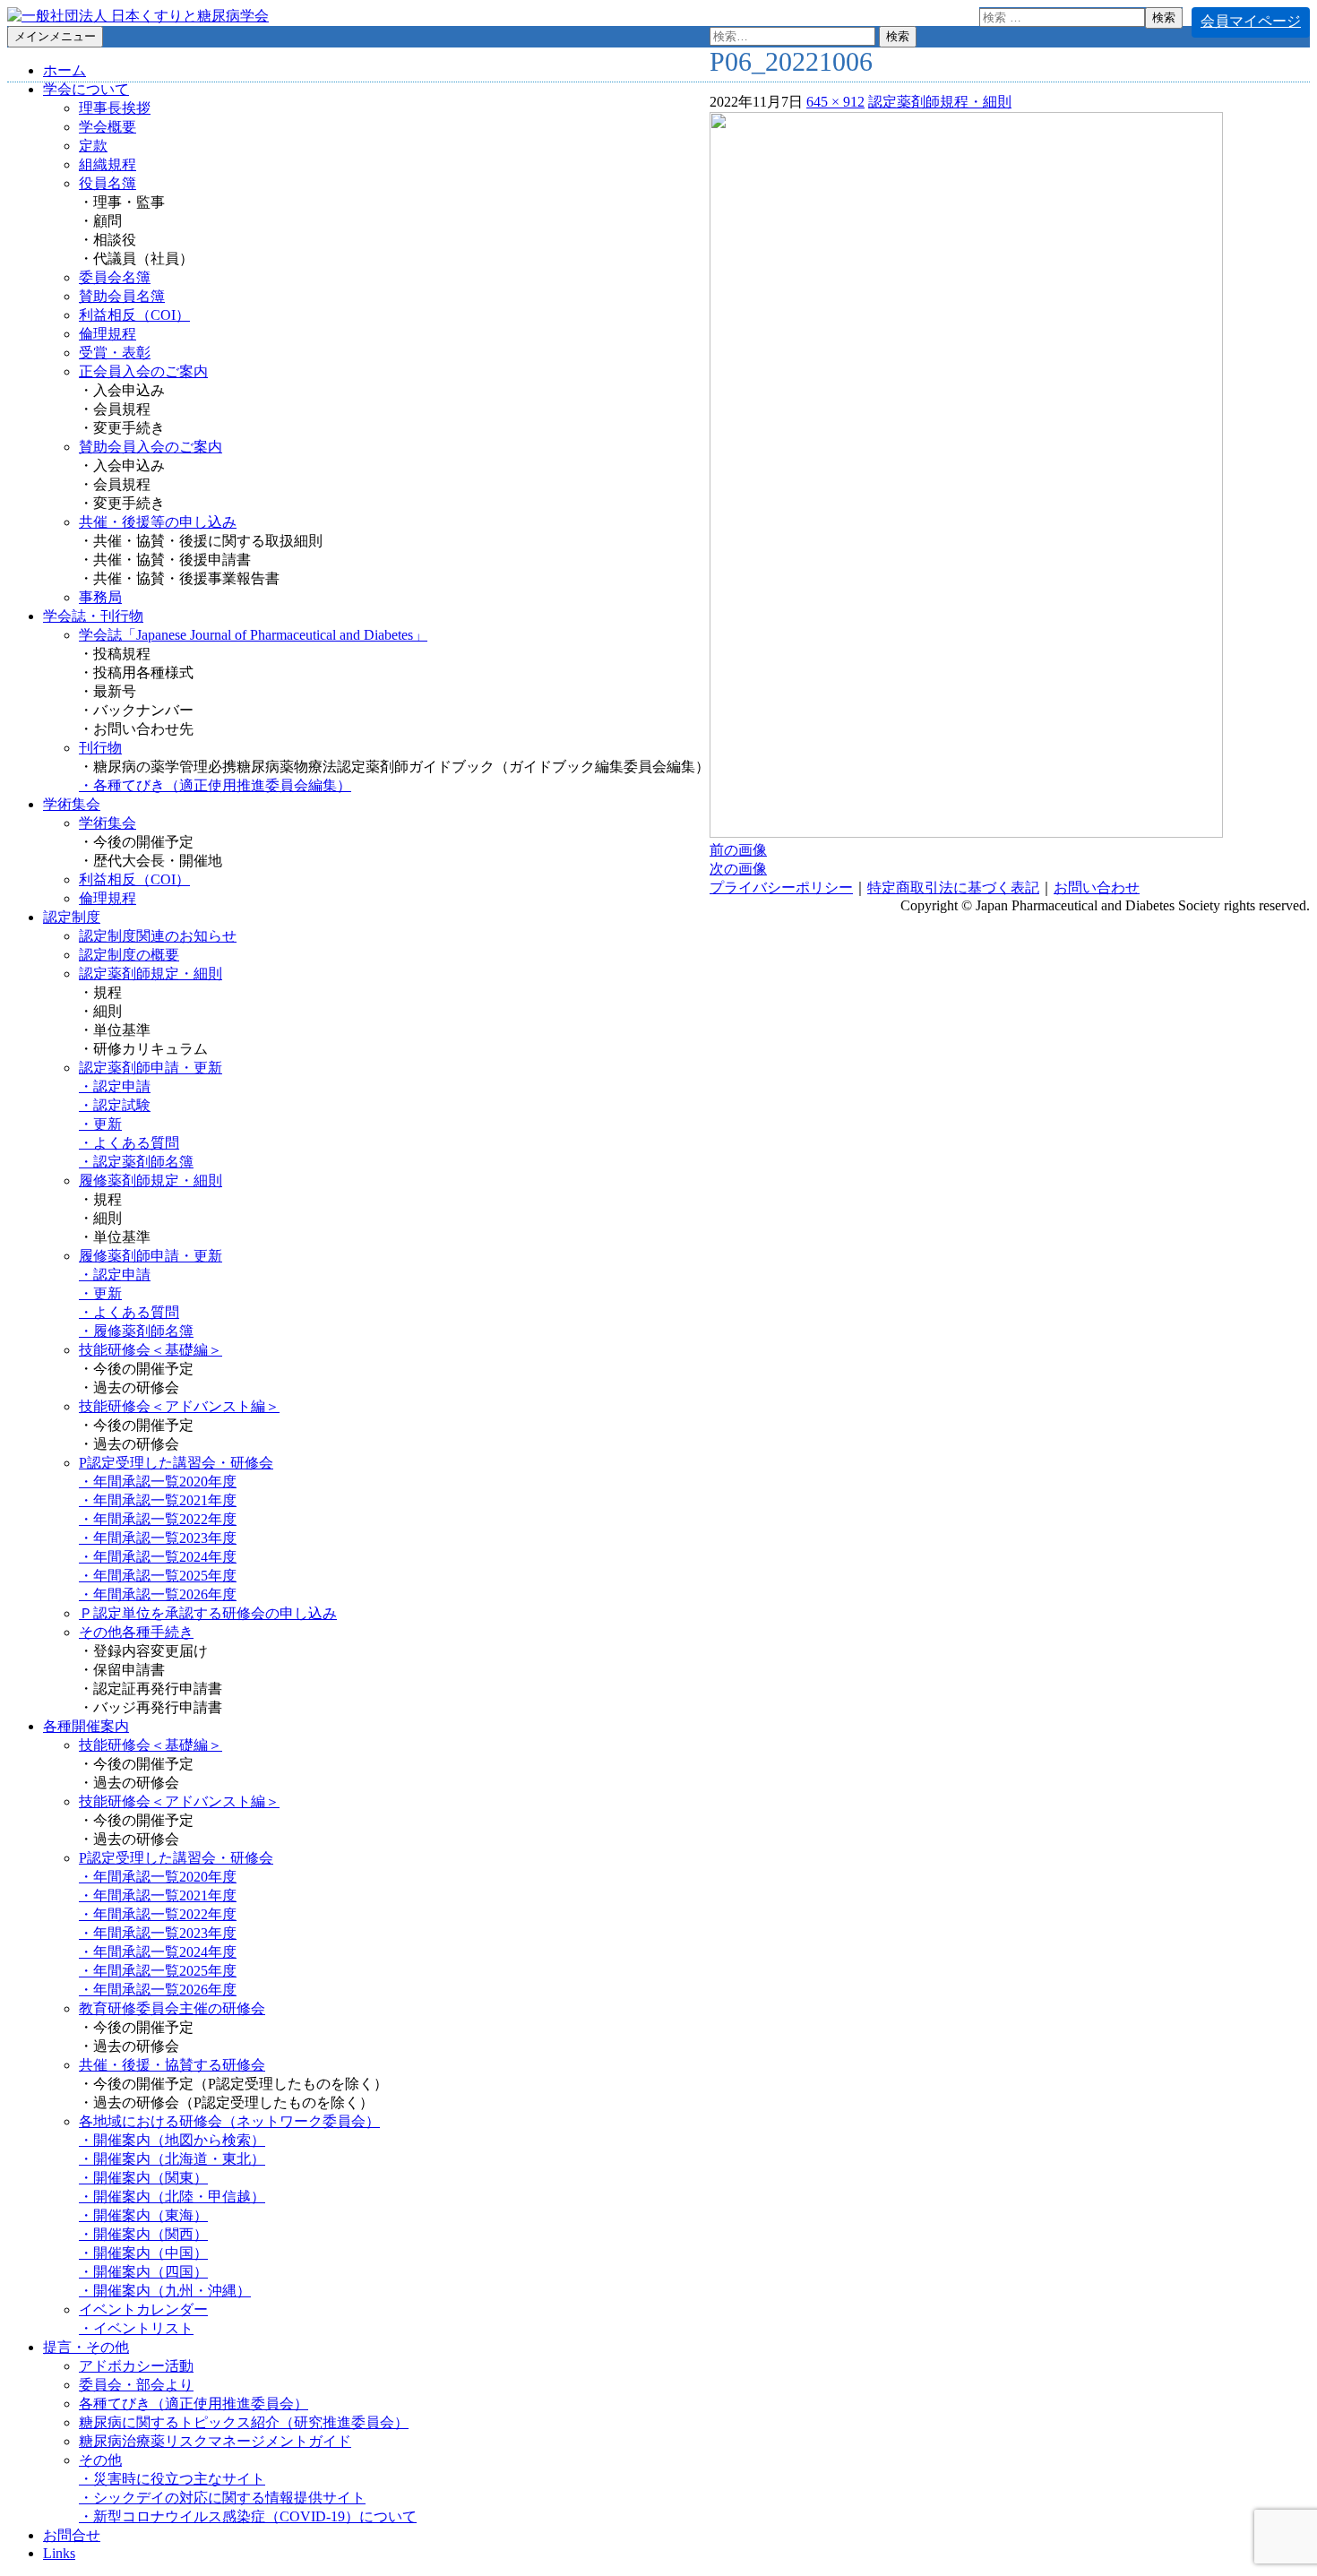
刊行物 (100, 748)
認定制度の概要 (129, 955)
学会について (86, 89)
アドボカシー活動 (136, 2366)
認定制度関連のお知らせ (158, 936)
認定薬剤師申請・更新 (151, 1068)
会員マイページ (1251, 21)
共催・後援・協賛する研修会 (172, 2065)
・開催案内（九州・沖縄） (165, 2291)
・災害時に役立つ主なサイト (172, 2479)
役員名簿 (108, 183)
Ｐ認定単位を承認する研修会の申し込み (208, 1613)
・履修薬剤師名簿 (136, 1331)
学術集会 (72, 804)
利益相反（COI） (134, 315)
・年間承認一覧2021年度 (158, 1500)
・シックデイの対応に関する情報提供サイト (222, 2498)
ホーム (65, 70)
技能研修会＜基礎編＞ (151, 1350)
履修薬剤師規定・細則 (151, 1180)
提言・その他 (86, 2347)
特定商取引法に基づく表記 (953, 887)
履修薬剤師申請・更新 (151, 1256)
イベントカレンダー (143, 2309)
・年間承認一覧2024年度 (158, 1557)
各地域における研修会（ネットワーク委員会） (229, 2121)
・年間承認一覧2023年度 (158, 1538)
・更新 (100, 1124)
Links (59, 2553)
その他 (100, 2460)
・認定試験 (115, 1105)
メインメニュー (55, 36)
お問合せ (72, 2535)
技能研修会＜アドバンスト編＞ (179, 1406)
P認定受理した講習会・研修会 (176, 1463)
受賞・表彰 (115, 353)
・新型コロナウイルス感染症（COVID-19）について (248, 2516)
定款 (93, 146)
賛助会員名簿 (122, 296)
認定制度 (72, 917)
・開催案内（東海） (143, 2215)
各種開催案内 (86, 1726)
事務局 (100, 597)
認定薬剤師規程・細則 (940, 102)
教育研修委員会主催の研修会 (172, 2008)
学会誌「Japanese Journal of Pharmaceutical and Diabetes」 (253, 635)
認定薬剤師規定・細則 (151, 974)
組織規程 (108, 164)
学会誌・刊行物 (93, 616)
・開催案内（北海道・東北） (172, 2159)
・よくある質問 (129, 1143)
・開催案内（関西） (143, 2234)
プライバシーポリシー (781, 887)
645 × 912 (835, 102)
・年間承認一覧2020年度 (158, 1482)
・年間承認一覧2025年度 (158, 1576)
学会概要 (108, 127)
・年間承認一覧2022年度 (158, 1519)
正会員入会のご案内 (143, 371)
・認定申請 (115, 1086)
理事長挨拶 (115, 108)
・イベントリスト (136, 2328)
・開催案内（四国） (143, 2272)
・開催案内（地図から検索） (172, 2140)
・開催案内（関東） (143, 2178)
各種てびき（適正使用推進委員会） (194, 2404)
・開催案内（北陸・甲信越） (172, 2197)
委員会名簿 (115, 277)
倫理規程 (108, 334)
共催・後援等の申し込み (158, 522)
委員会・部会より (136, 2385)
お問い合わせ (1097, 887)
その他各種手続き (136, 1632)
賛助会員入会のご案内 (151, 447)
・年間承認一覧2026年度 (158, 1594)
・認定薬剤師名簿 (136, 1162)
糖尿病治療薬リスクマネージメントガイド (215, 2441)
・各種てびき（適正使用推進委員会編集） (215, 785)
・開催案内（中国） (143, 2253)
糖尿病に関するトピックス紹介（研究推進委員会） (244, 2422)
